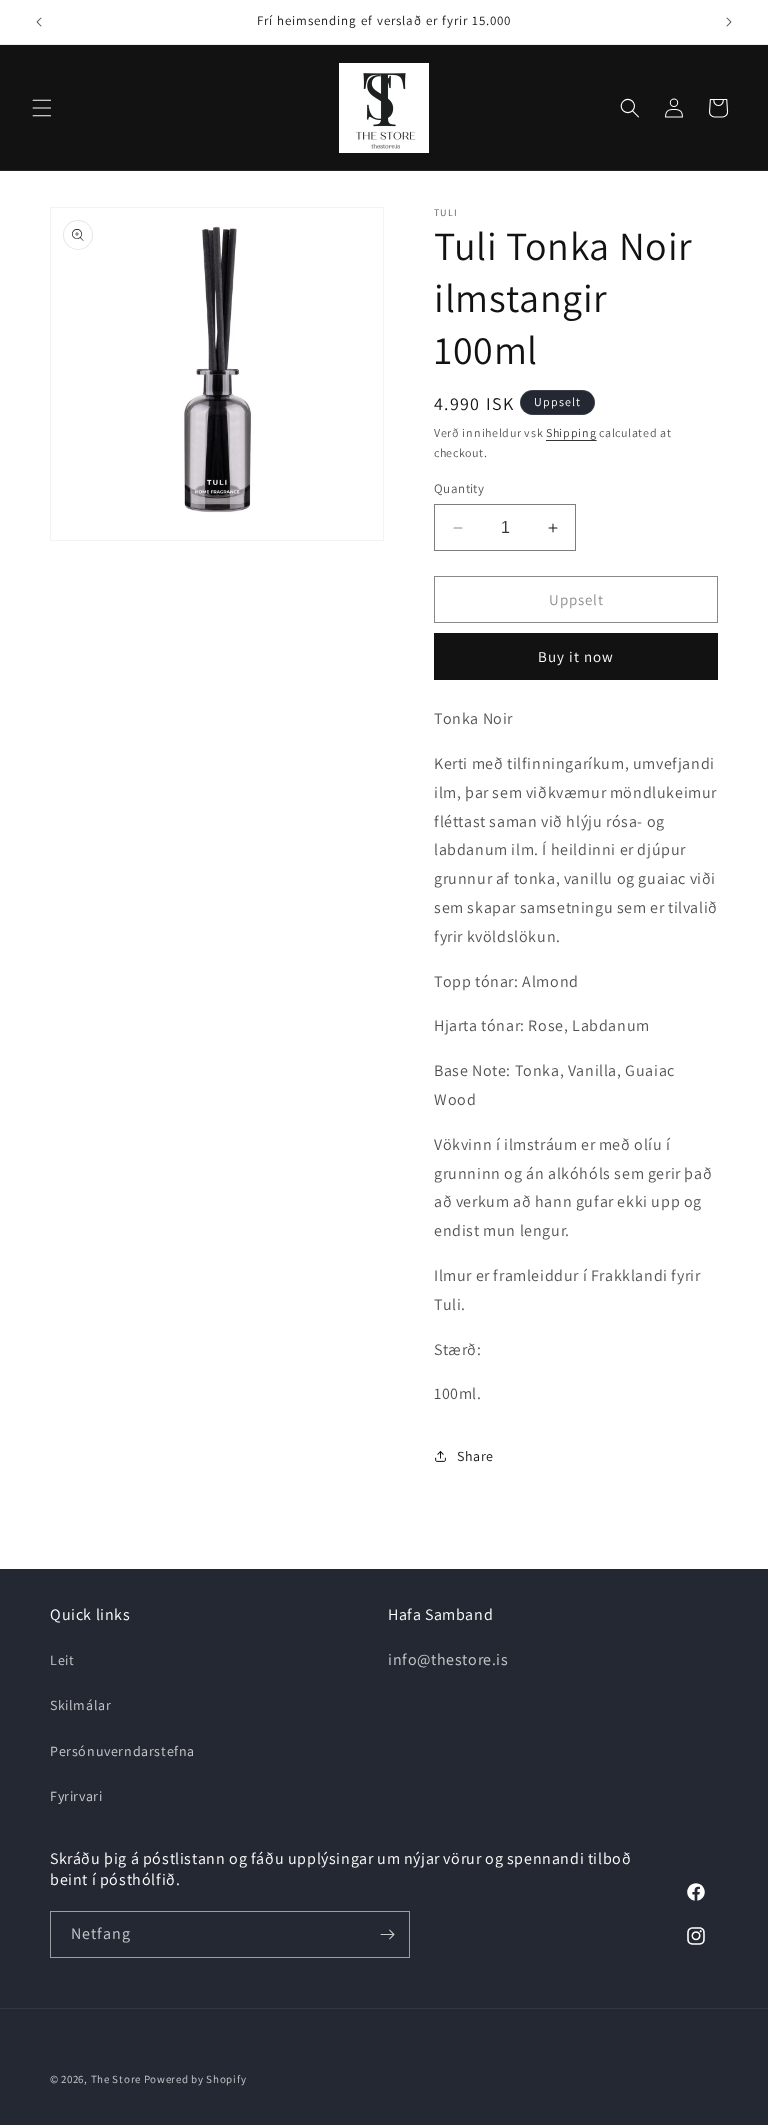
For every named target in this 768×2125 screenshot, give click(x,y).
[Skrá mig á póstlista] (387, 1934)
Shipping (571, 432)
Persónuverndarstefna (122, 1751)
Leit (62, 1660)
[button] (42, 108)
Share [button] (475, 1456)
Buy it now (576, 656)
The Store (117, 2079)
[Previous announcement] (39, 22)
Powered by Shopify (195, 2079)
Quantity (459, 488)
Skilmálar (80, 1705)
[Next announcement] (729, 22)
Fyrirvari (76, 1796)
